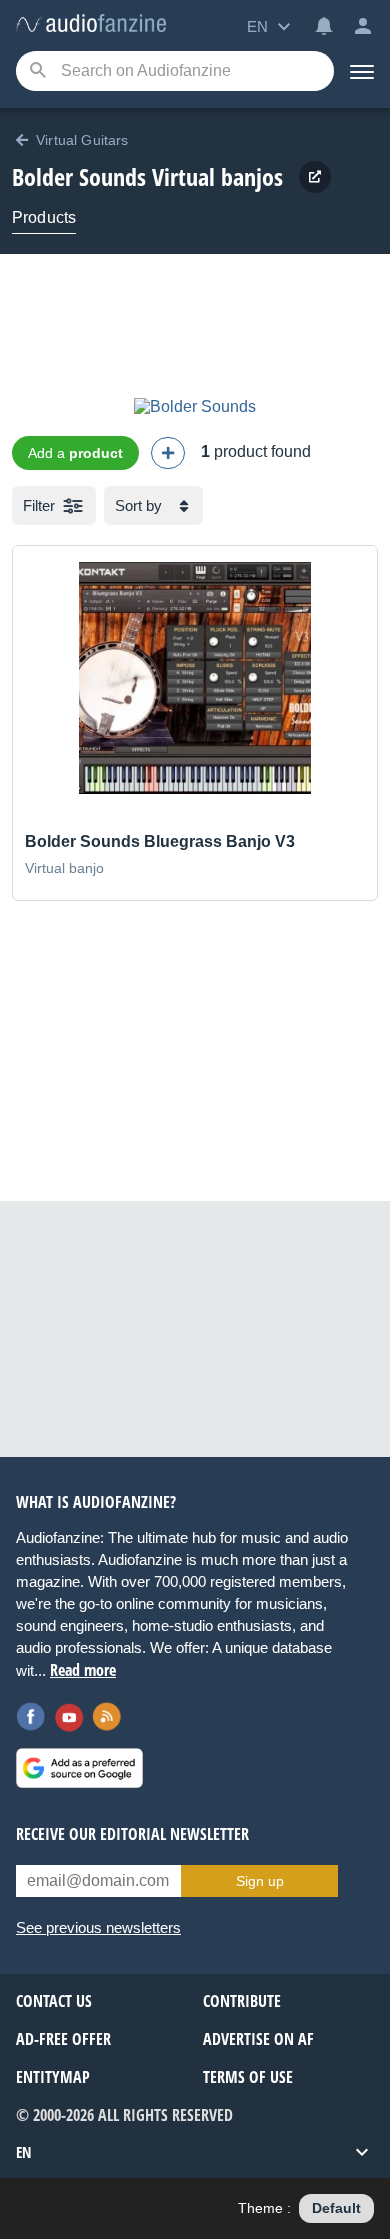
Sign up (260, 1881)
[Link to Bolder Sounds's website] (315, 177)
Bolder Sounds (79, 176)
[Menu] (362, 71)
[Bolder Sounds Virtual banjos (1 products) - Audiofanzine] (91, 24)
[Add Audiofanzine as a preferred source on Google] (79, 1768)
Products (44, 217)
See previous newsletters (98, 1927)
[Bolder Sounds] (195, 406)
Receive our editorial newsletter (132, 1834)
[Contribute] (168, 453)
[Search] (37, 71)
